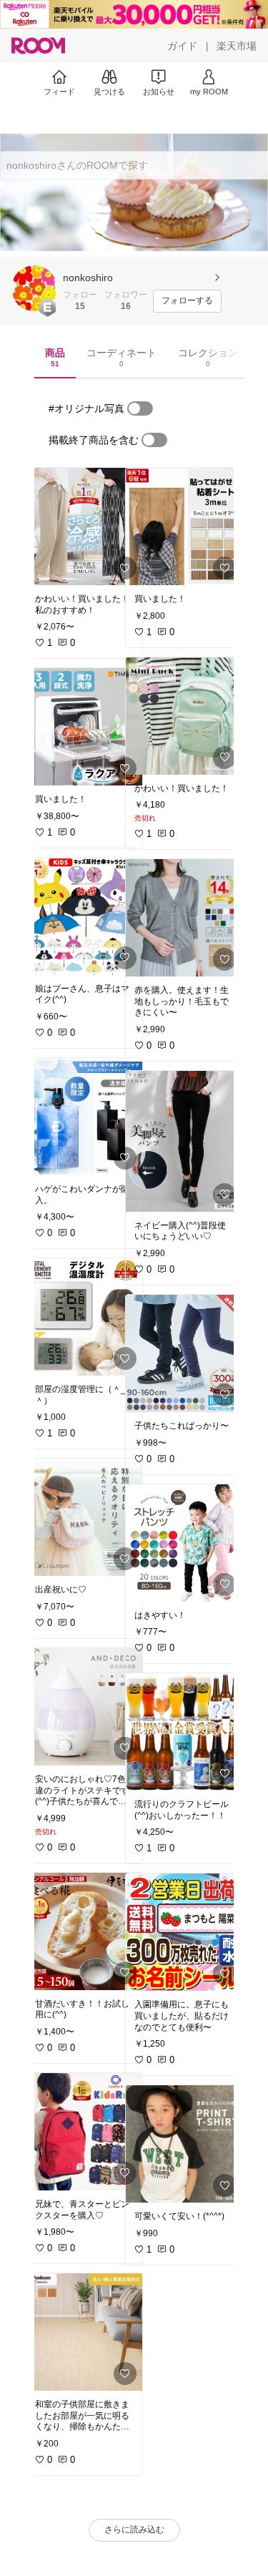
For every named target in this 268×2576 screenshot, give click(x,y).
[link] (84, 527)
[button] (34, 288)
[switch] (140, 408)
